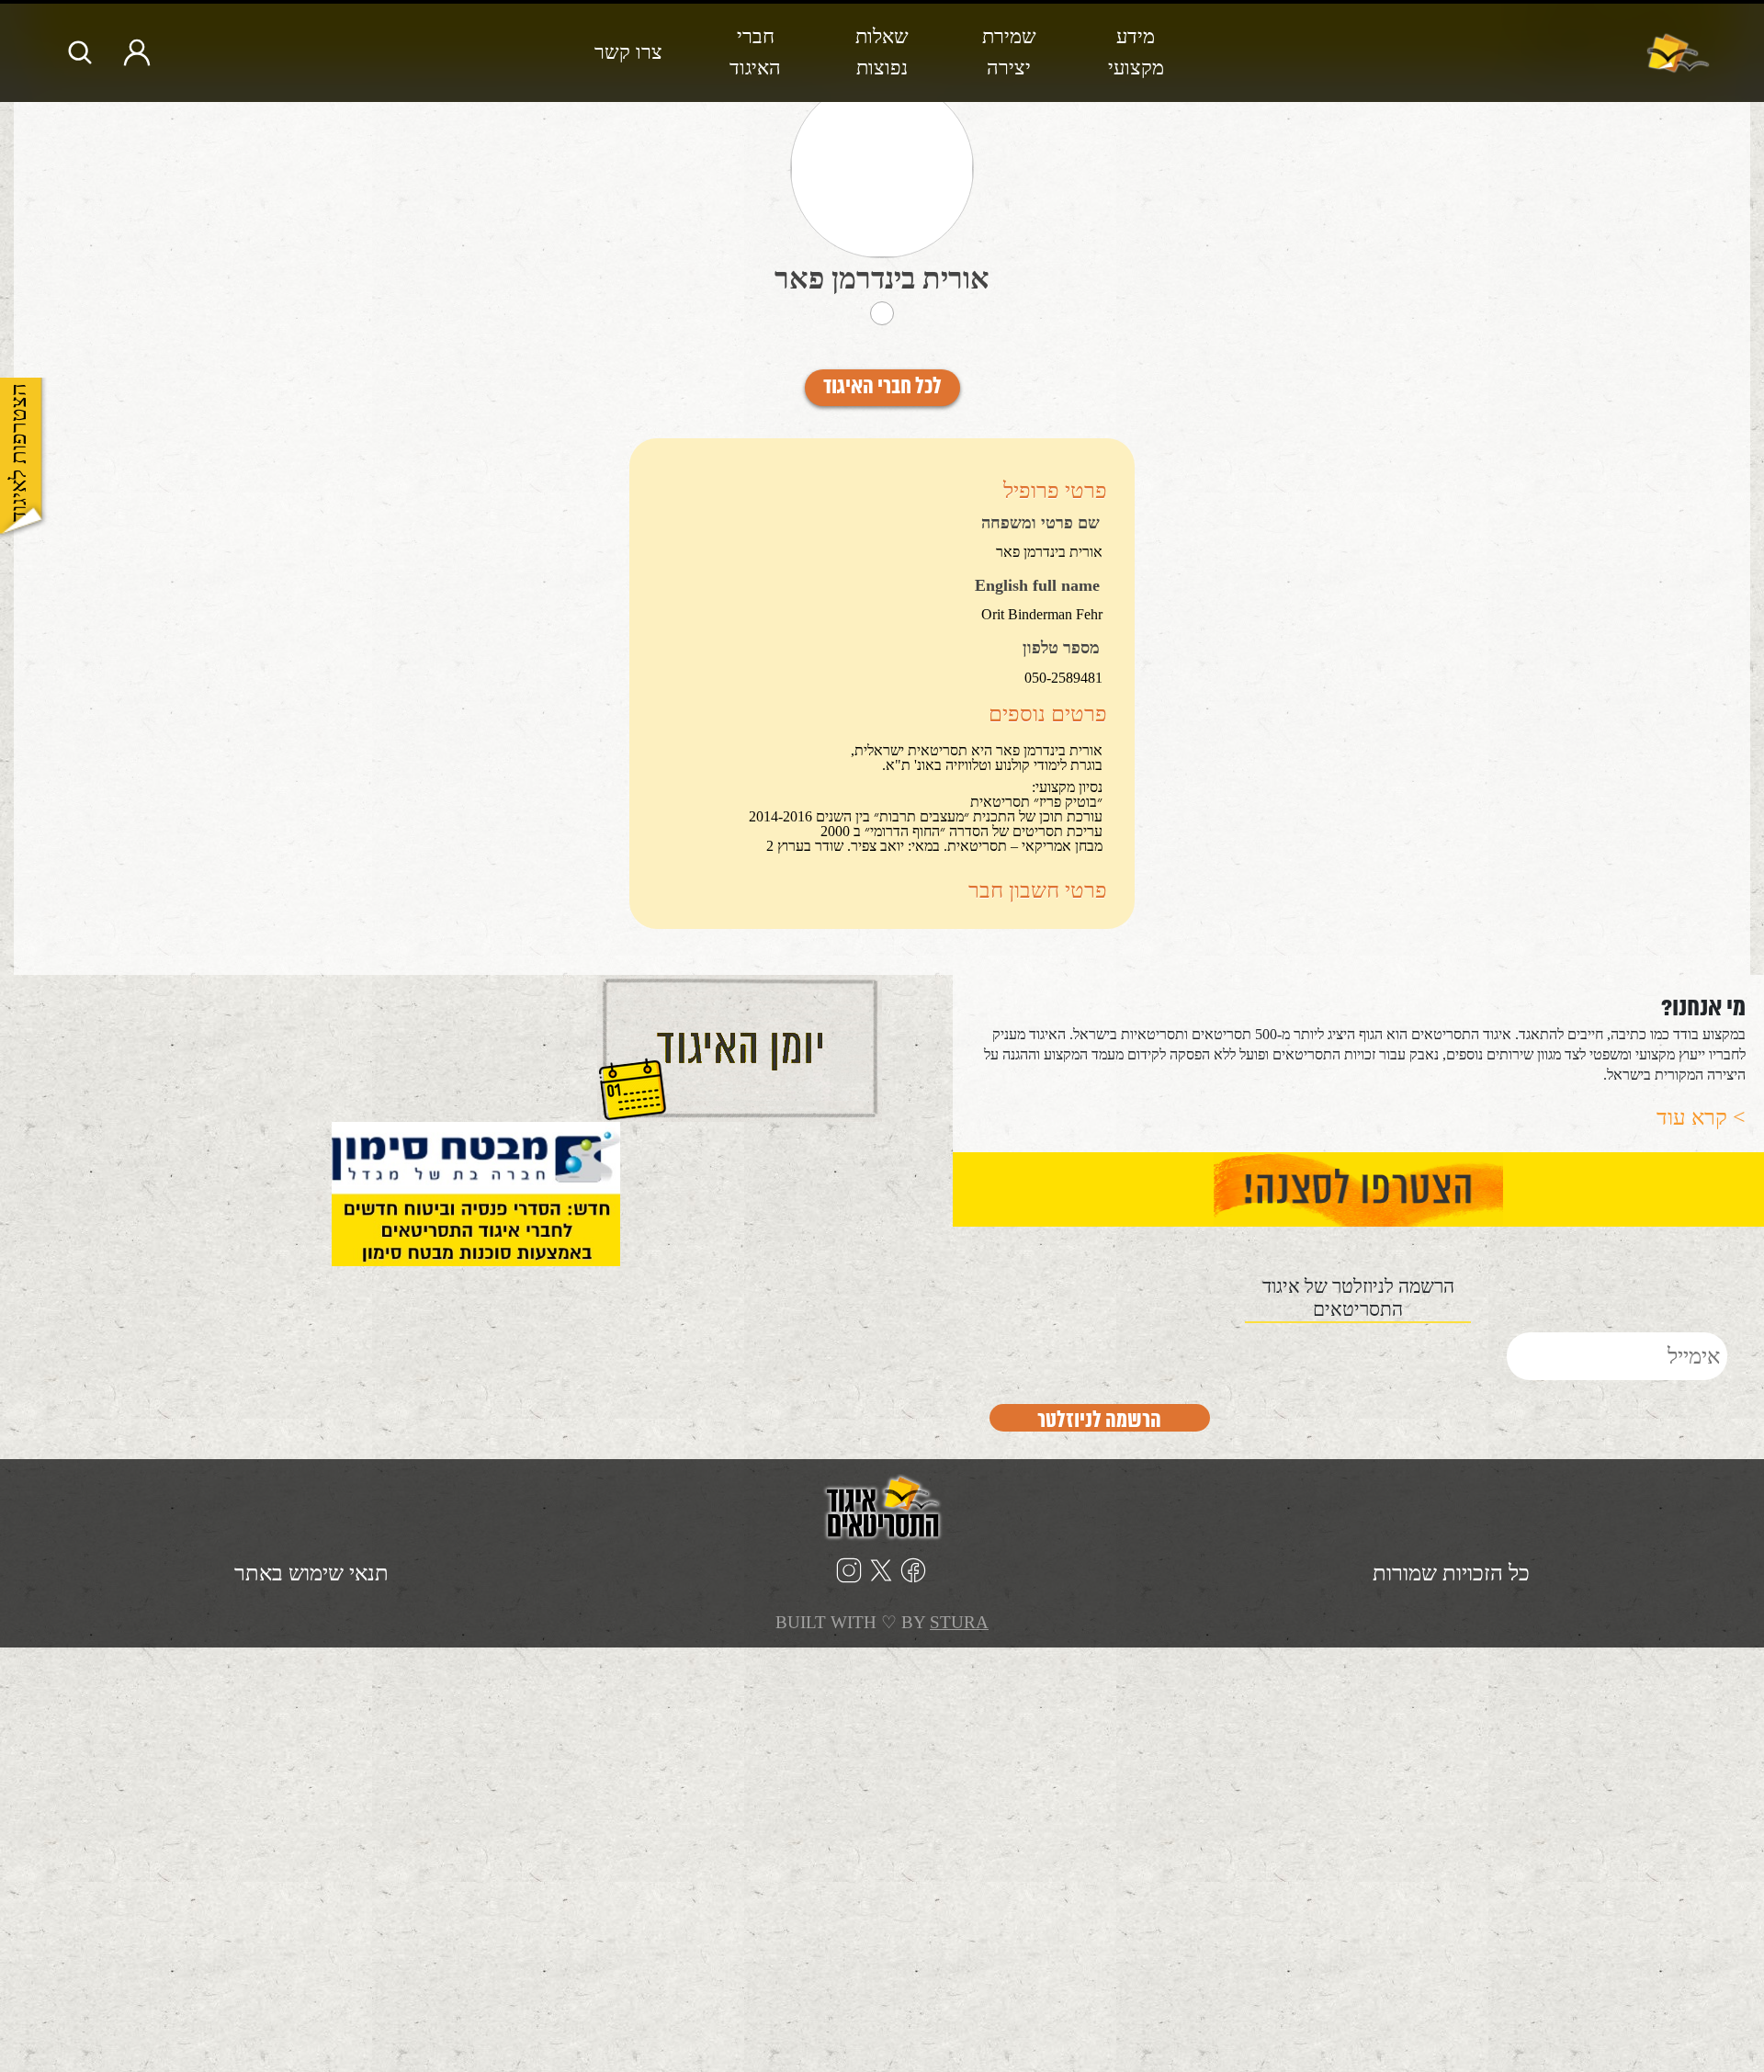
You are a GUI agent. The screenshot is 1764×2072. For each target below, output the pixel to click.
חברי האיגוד (755, 52)
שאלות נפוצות (882, 52)
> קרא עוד (1701, 1117)
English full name (1037, 586)
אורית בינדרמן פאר (882, 278)
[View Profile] (882, 169)
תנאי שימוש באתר (311, 1573)
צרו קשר (628, 52)
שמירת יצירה (1009, 52)
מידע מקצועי (1136, 52)
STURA (959, 1622)
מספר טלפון (1061, 649)
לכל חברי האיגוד (882, 388)
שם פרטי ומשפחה (1040, 524)
